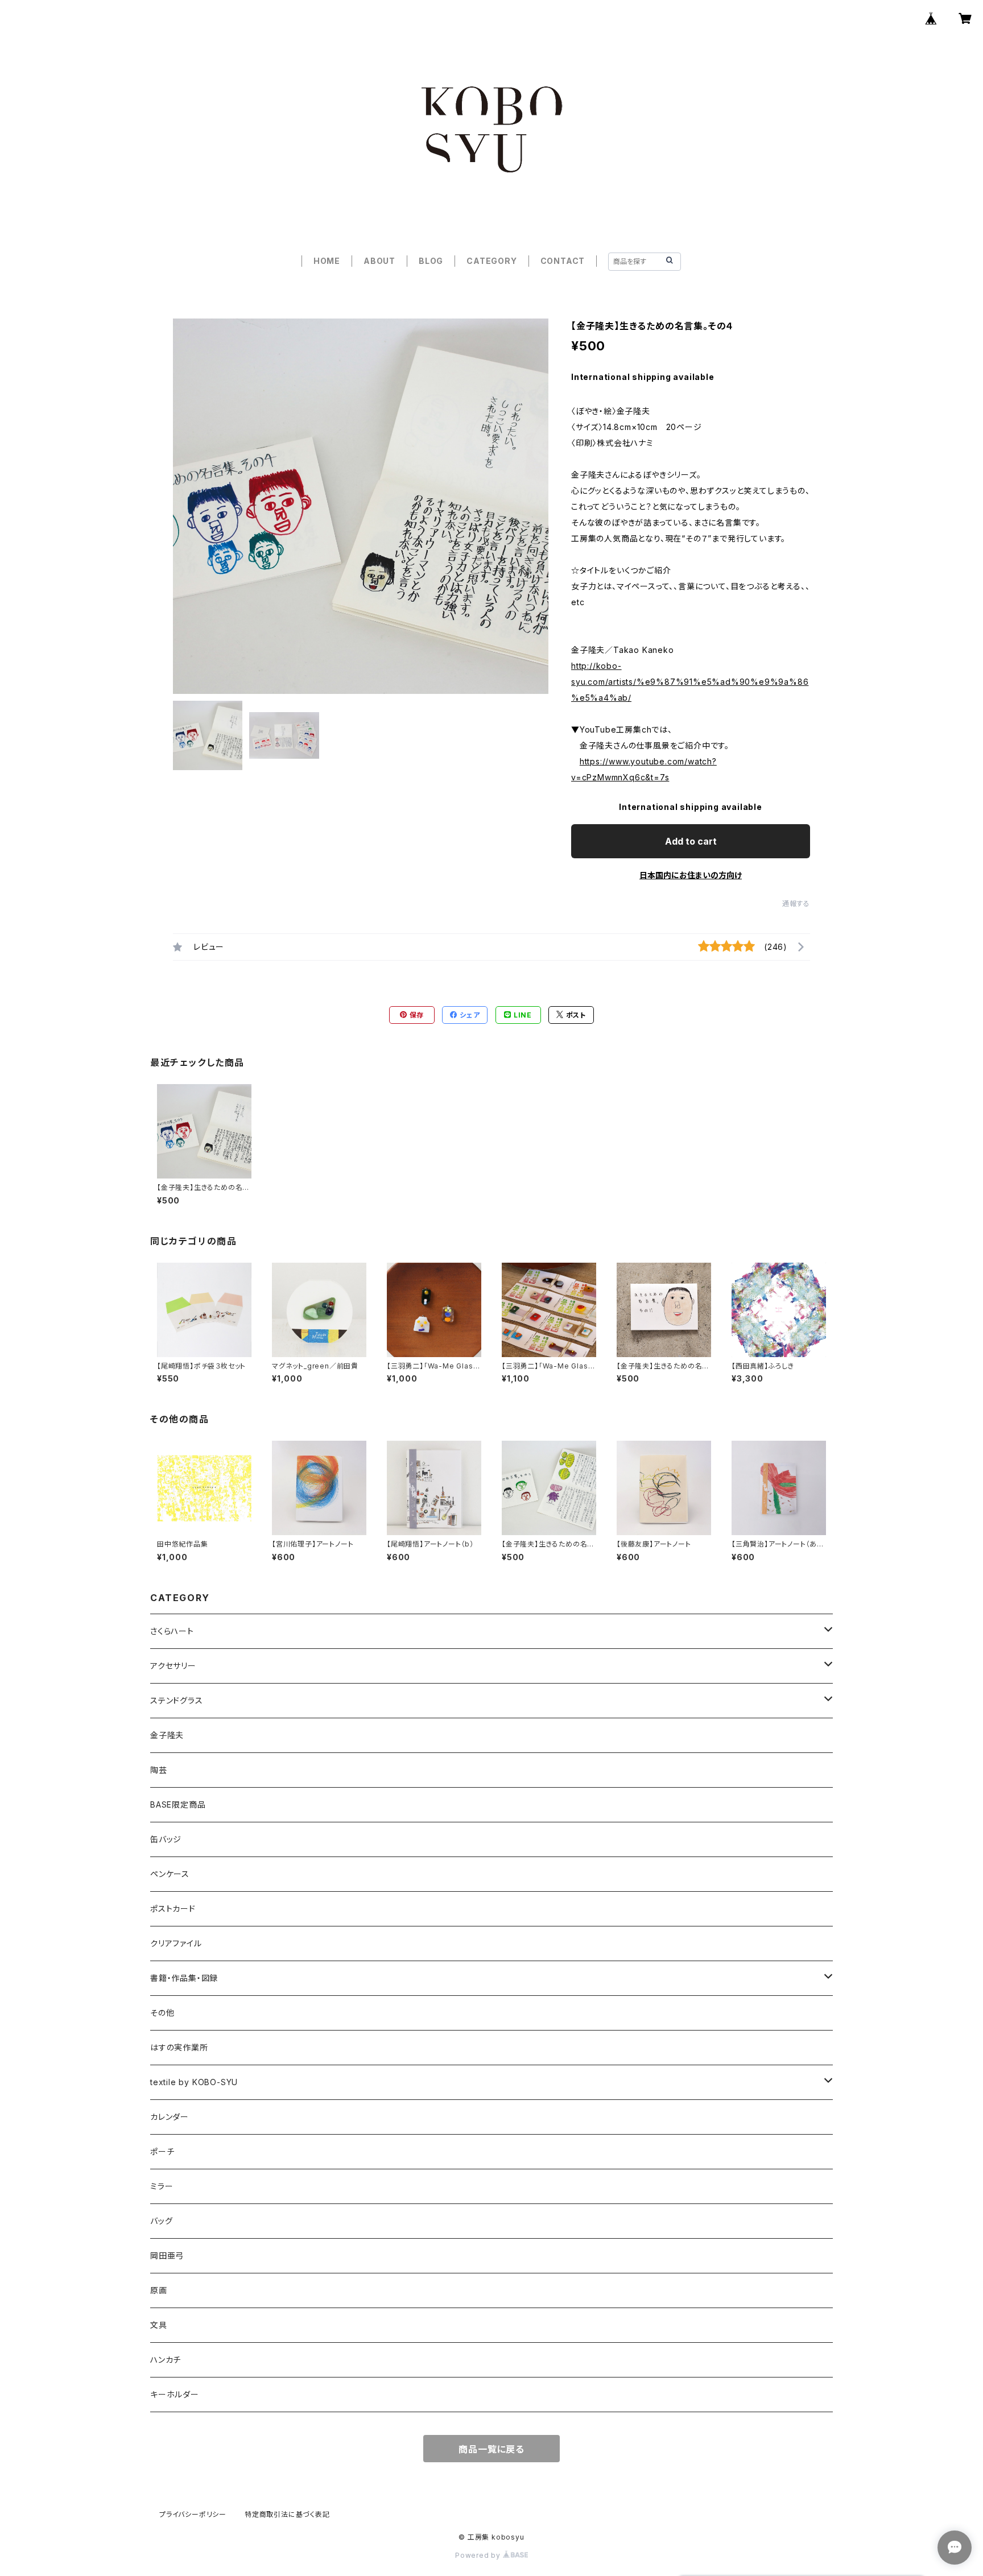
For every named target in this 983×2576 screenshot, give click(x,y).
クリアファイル (176, 1943)
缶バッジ (166, 1839)
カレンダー (170, 2117)
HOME (327, 261)
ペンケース (170, 1874)
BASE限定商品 (178, 1804)
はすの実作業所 (179, 2047)
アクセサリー (173, 1666)
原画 (159, 2290)
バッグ (161, 2221)
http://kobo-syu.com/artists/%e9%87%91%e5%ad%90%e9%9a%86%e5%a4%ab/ (690, 682)
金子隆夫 (167, 1735)
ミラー (162, 2186)
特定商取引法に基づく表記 (287, 2514)
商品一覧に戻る (491, 2449)
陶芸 (159, 1770)
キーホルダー (175, 2394)
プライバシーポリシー (193, 2514)
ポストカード (173, 1909)
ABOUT (379, 261)
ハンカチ (166, 2360)
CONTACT (563, 261)
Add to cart (691, 841)
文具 (159, 2325)
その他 (162, 2013)
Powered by (479, 2555)
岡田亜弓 (167, 2255)
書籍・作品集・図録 (184, 1978)
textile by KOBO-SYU (194, 2082)
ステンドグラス (177, 1700)
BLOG (431, 261)
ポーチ (162, 2151)
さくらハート (172, 1631)
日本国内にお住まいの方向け (691, 875)
